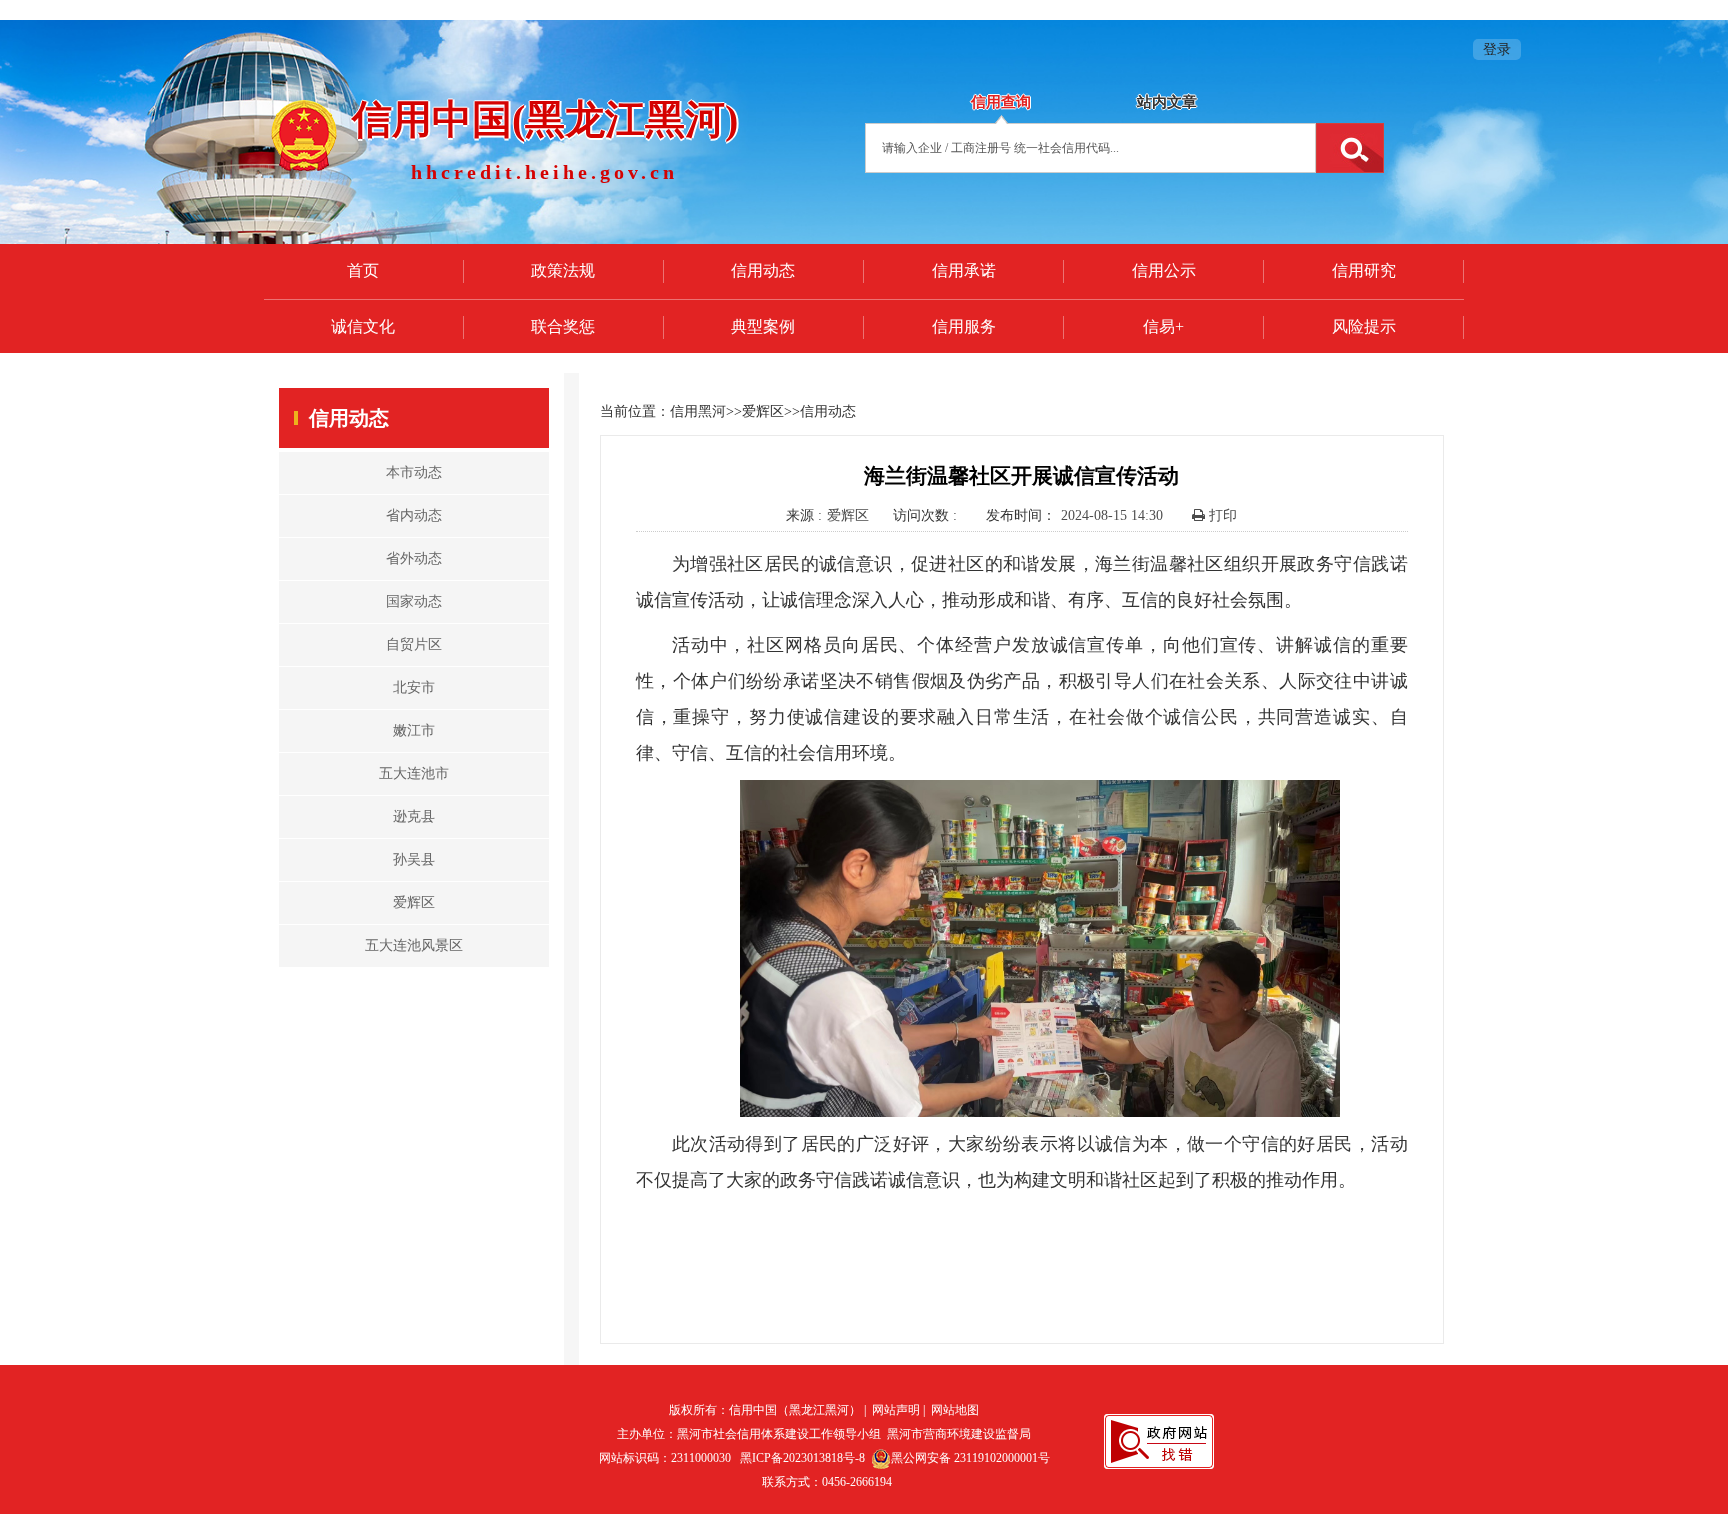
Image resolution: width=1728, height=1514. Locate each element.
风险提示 (1364, 326)
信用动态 (763, 270)
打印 (1221, 515)
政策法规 (563, 270)
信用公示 (1164, 270)
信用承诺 (964, 270)
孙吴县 (414, 859)
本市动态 (414, 472)
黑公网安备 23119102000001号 (970, 1458)
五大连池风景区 (414, 945)
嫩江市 (414, 730)
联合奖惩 (563, 326)
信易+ (1163, 326)
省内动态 (414, 515)
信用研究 (1364, 270)
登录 (1497, 49)
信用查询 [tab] (1001, 102)
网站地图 (955, 1410)
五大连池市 (414, 773)
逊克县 (414, 816)
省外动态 (414, 558)
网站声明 (896, 1410)
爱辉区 (414, 902)
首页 (363, 270)
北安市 (414, 687)
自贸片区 (414, 644)
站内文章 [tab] (1167, 102)
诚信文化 (363, 326)
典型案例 (763, 326)
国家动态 (414, 601)
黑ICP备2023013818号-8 (802, 1458)
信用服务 (964, 326)
